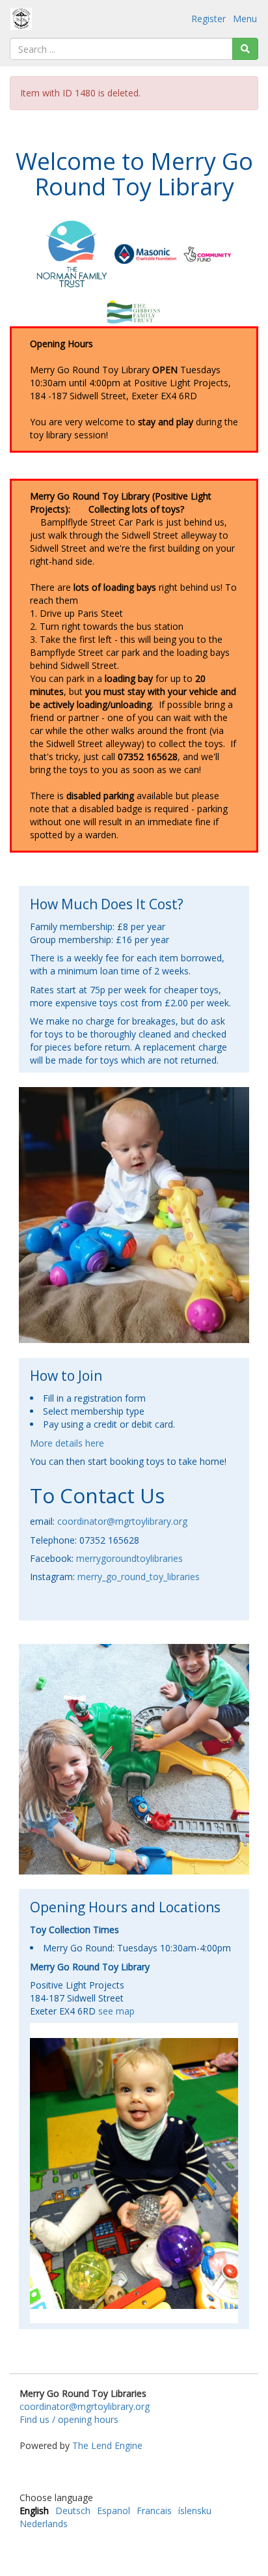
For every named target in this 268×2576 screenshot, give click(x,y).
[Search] (245, 49)
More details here (67, 1443)
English (34, 2511)
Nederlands (44, 2524)
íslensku (195, 2511)
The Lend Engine (107, 2445)
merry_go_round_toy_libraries (139, 1577)
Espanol (114, 2511)
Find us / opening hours (69, 2419)
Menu (245, 19)
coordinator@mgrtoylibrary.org (122, 1521)
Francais (154, 2511)
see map (116, 2011)
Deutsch (73, 2511)
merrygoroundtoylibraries (129, 1558)
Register (208, 19)
